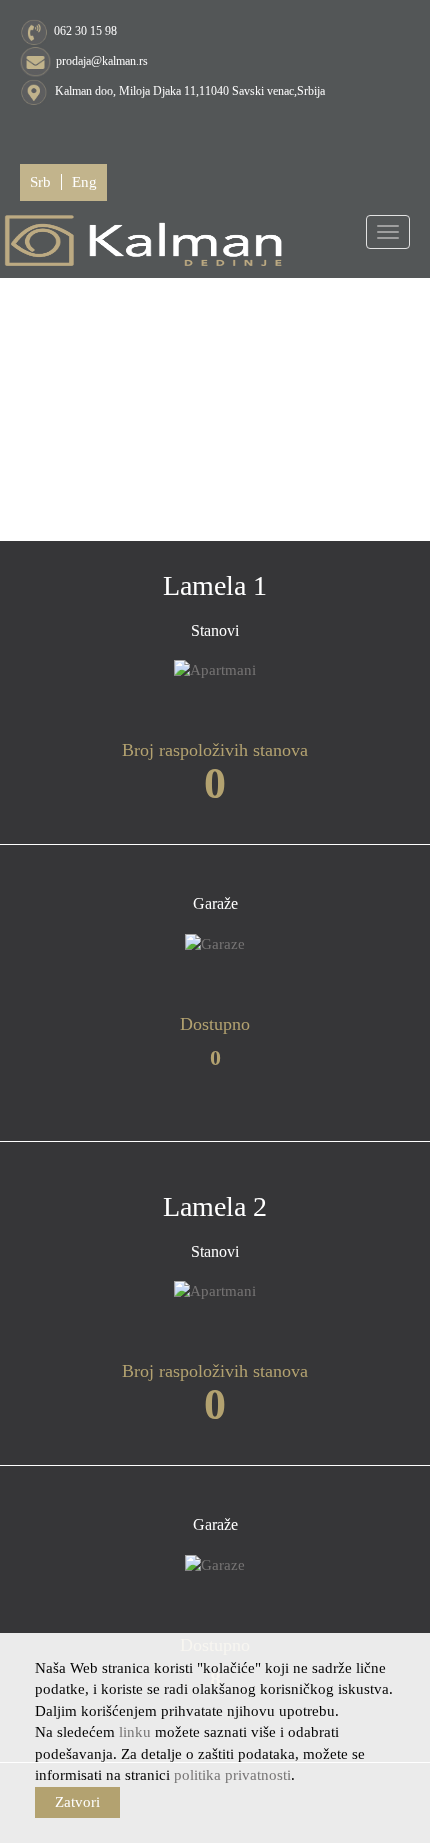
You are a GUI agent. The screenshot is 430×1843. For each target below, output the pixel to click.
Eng (84, 182)
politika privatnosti (232, 1775)
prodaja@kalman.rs (102, 61)
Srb (40, 182)
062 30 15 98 (85, 31)
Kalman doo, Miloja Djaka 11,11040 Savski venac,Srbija (188, 91)
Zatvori (77, 1802)
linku (135, 1732)
